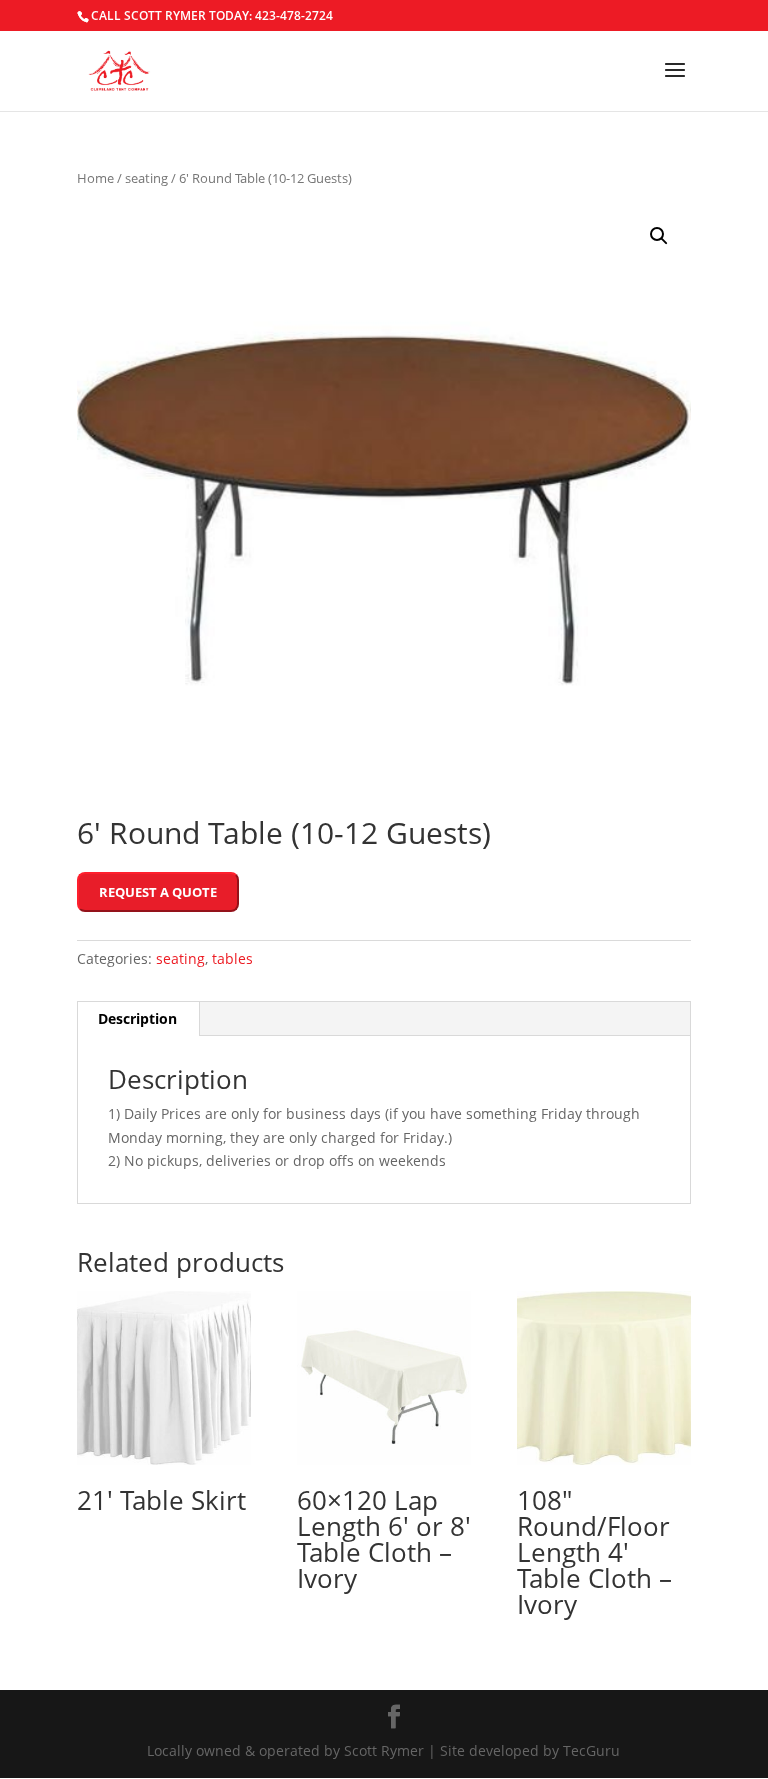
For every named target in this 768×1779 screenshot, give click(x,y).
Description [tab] (137, 1018)
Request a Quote (158, 892)
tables (232, 958)
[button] (659, 236)
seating (146, 178)
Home (95, 178)
